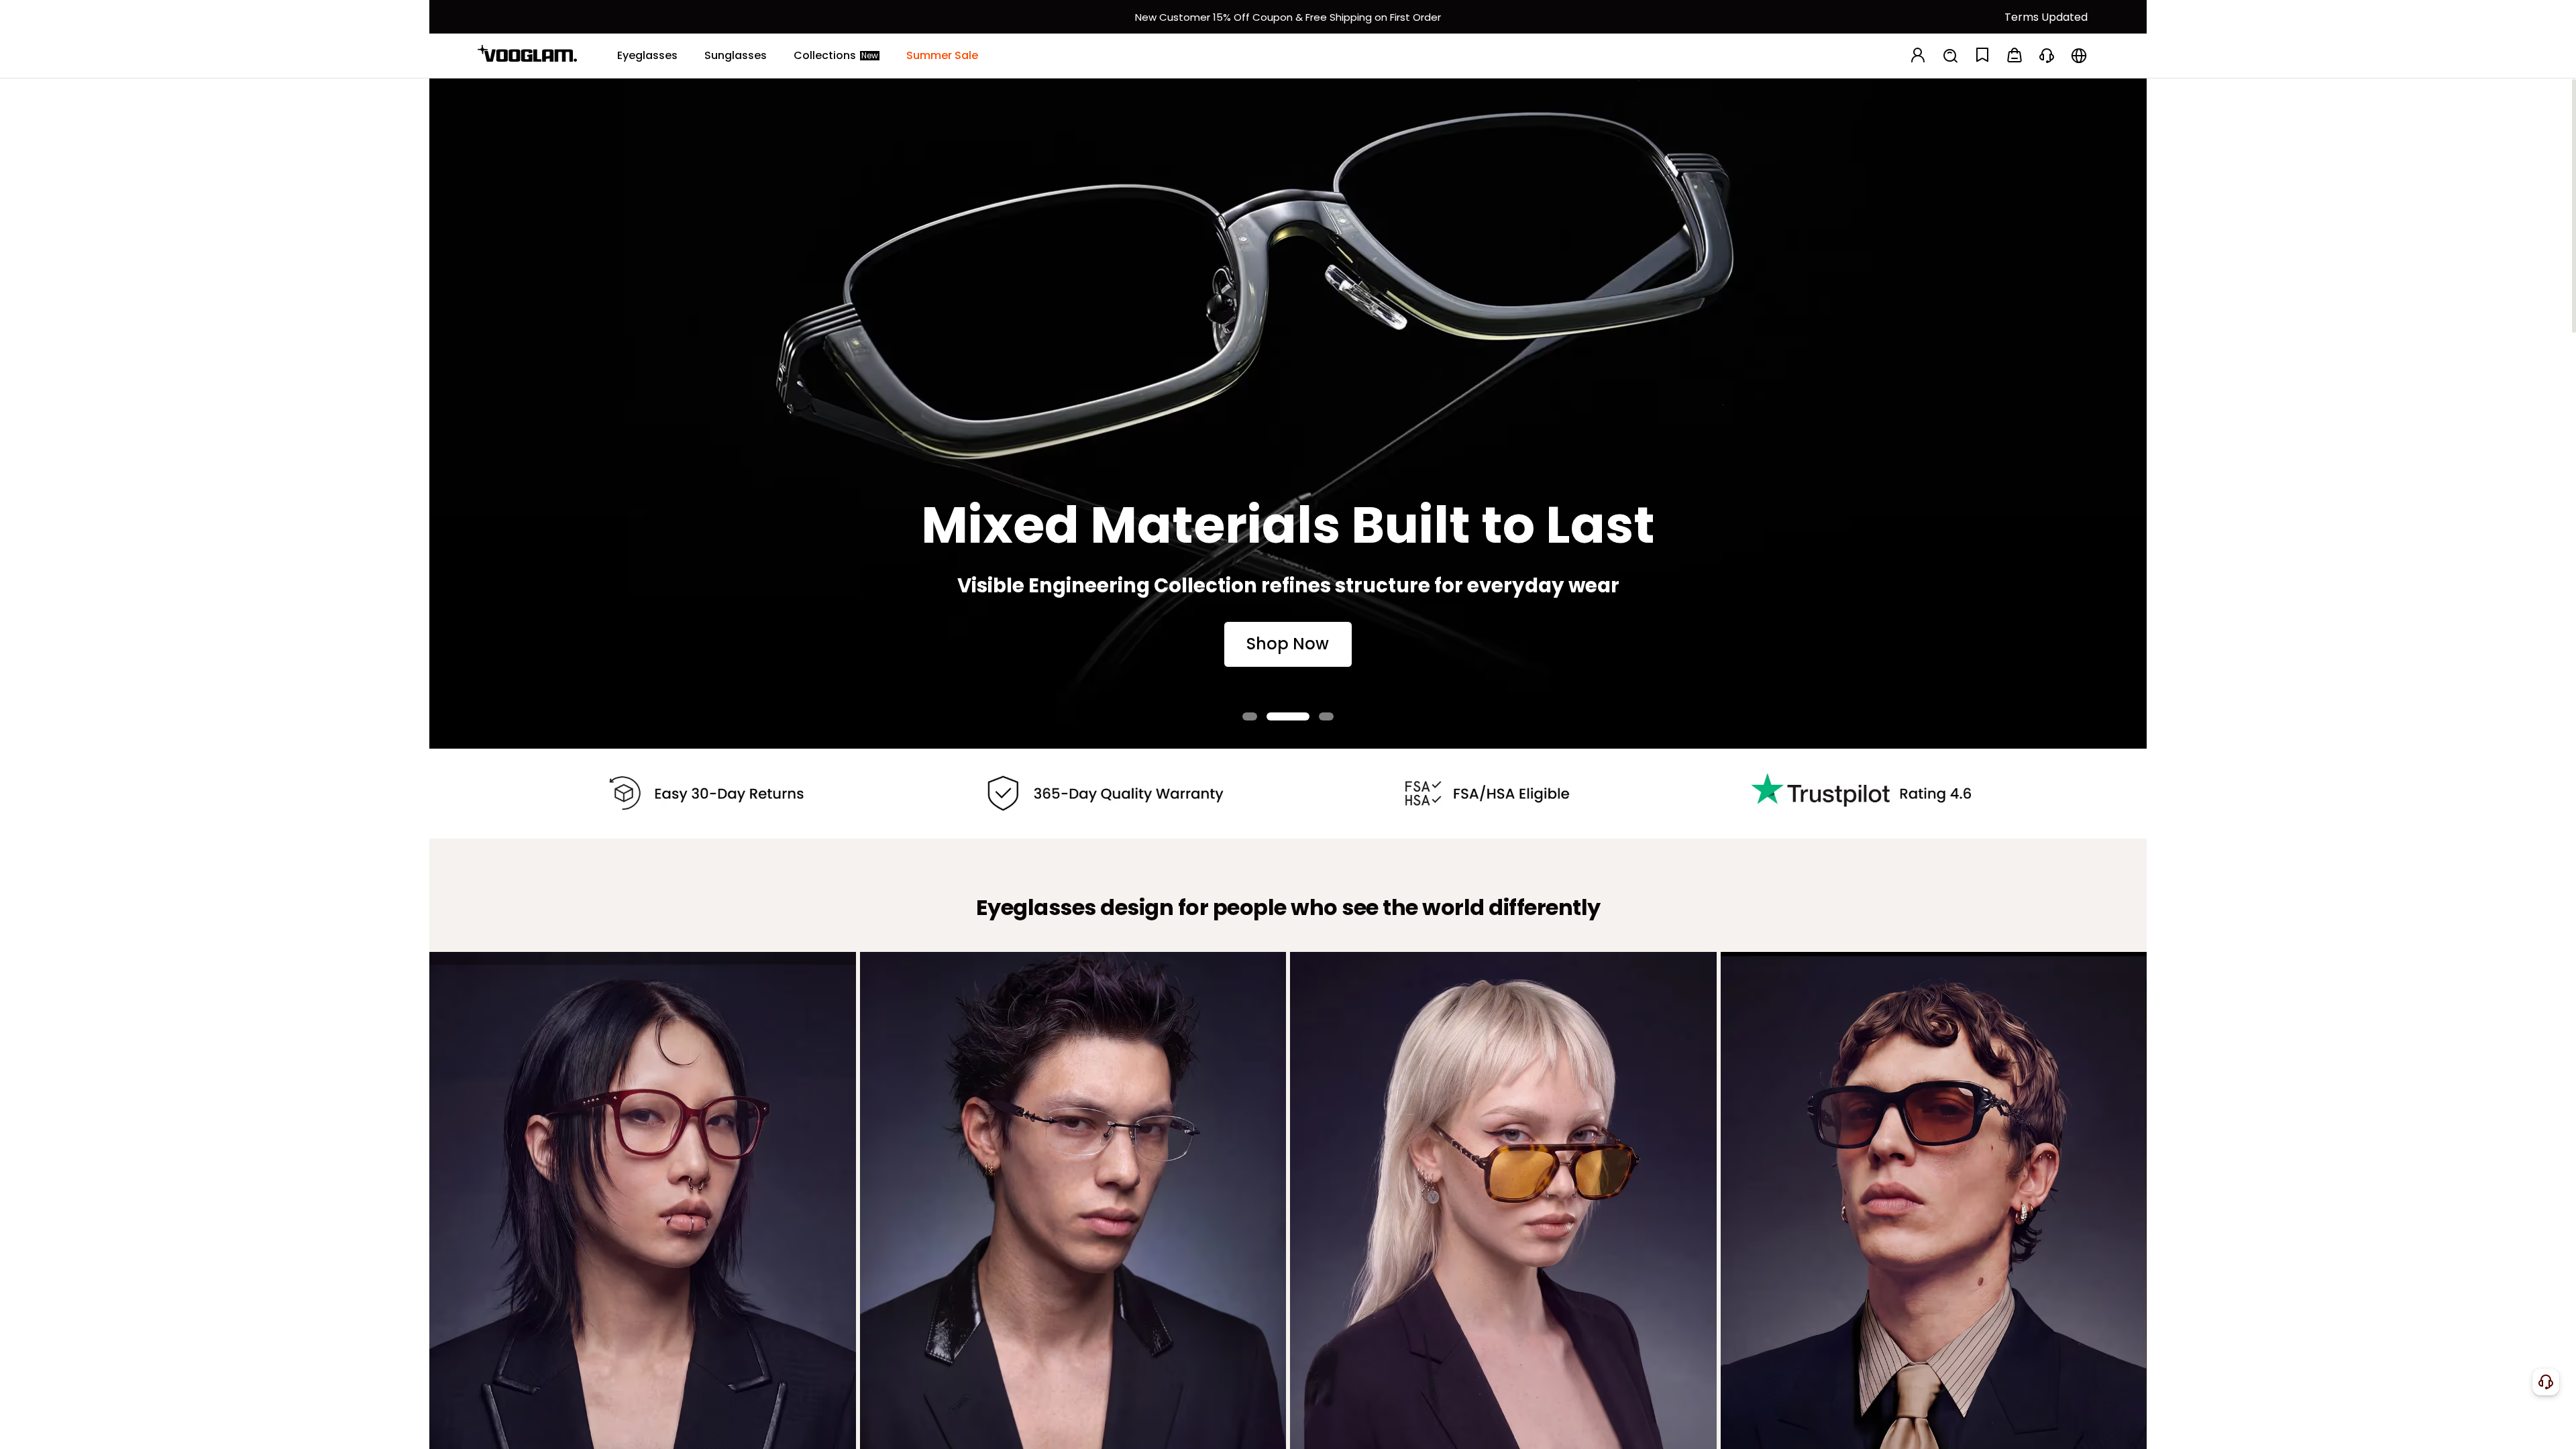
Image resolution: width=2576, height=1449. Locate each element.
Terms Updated (2046, 17)
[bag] (2015, 56)
